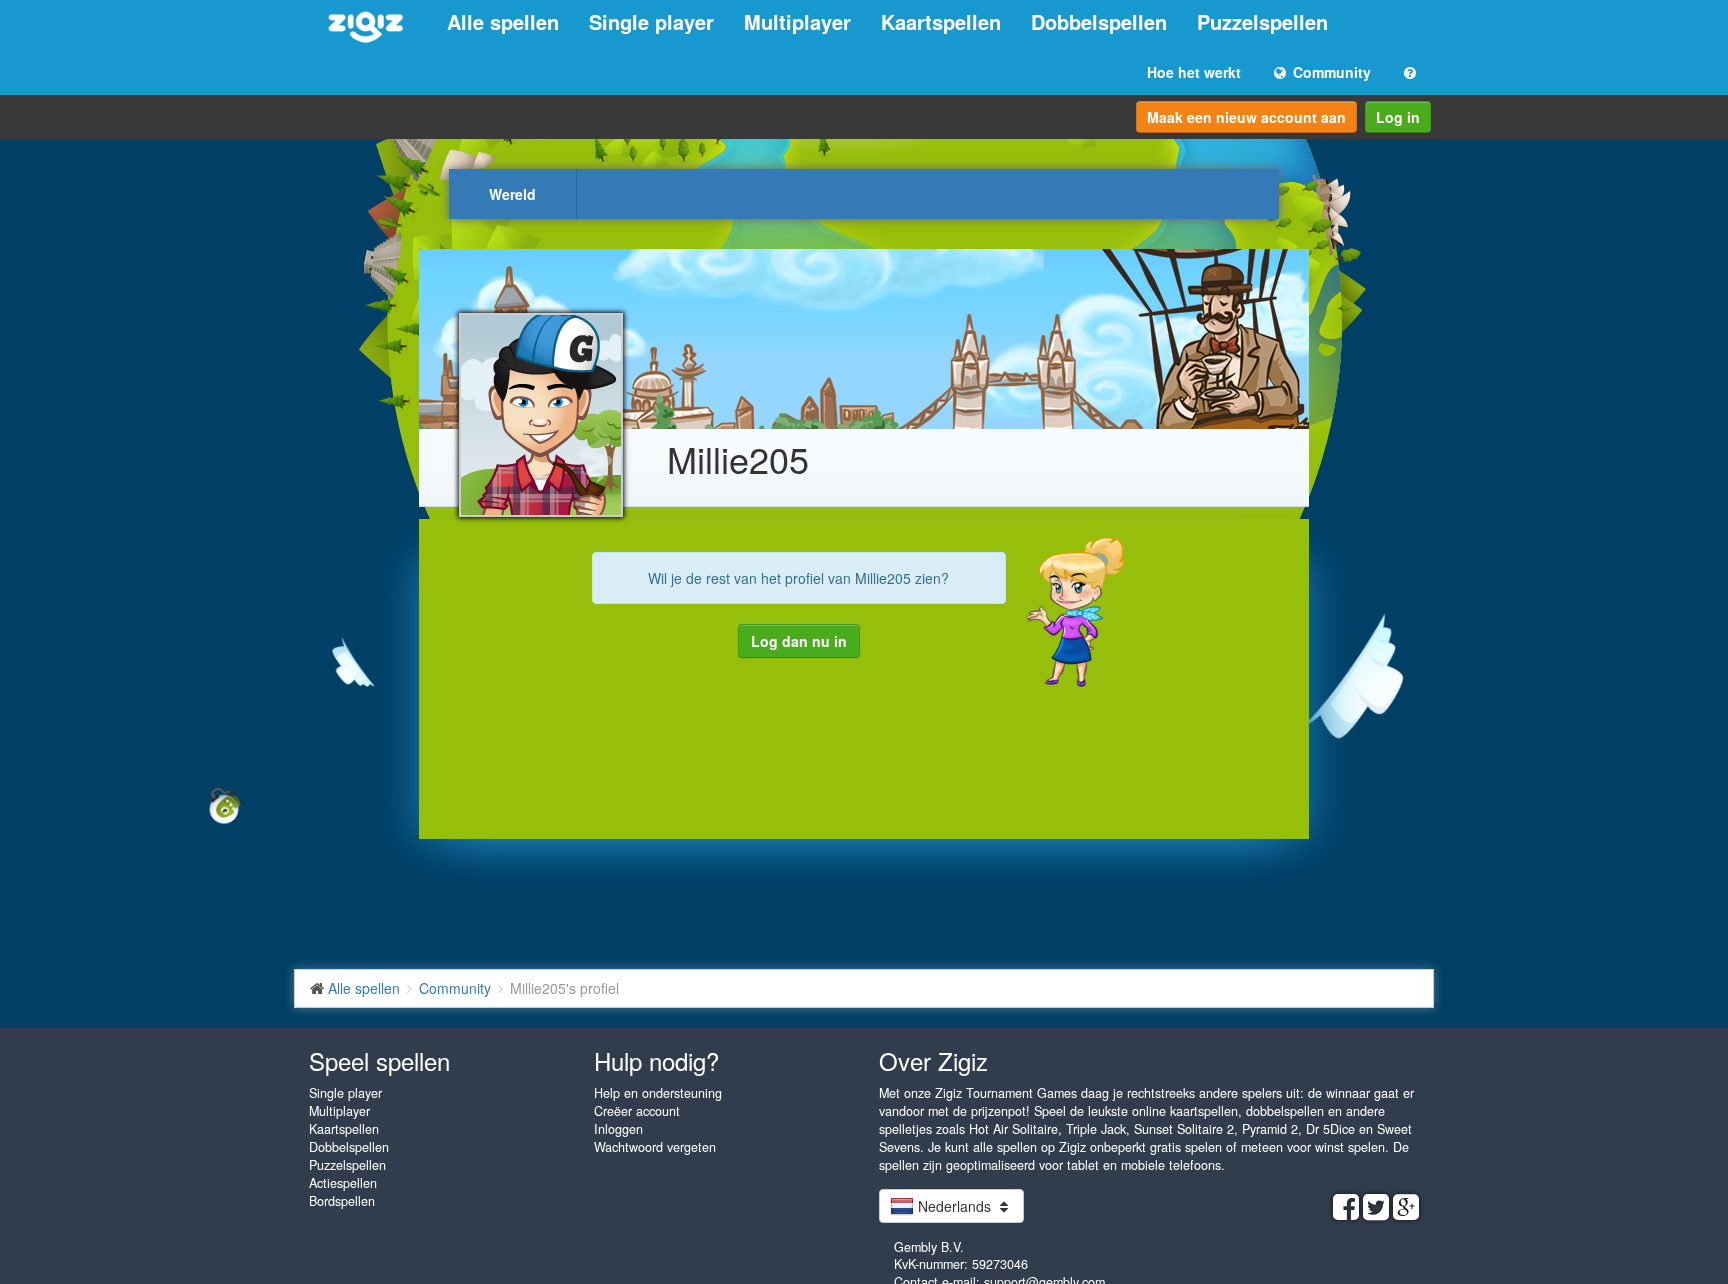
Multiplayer (797, 21)
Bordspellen (342, 1201)
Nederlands (954, 1206)
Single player (651, 21)
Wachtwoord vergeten (655, 1147)
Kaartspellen (941, 21)
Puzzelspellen (1262, 21)
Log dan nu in (799, 641)
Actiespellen (343, 1183)
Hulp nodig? (656, 1060)
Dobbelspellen (1099, 21)
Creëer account (637, 1111)
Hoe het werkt (1194, 72)
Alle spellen (503, 21)
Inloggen (618, 1129)
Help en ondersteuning (658, 1093)
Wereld (512, 194)
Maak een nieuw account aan (1246, 117)
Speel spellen (379, 1060)
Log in (1398, 117)
